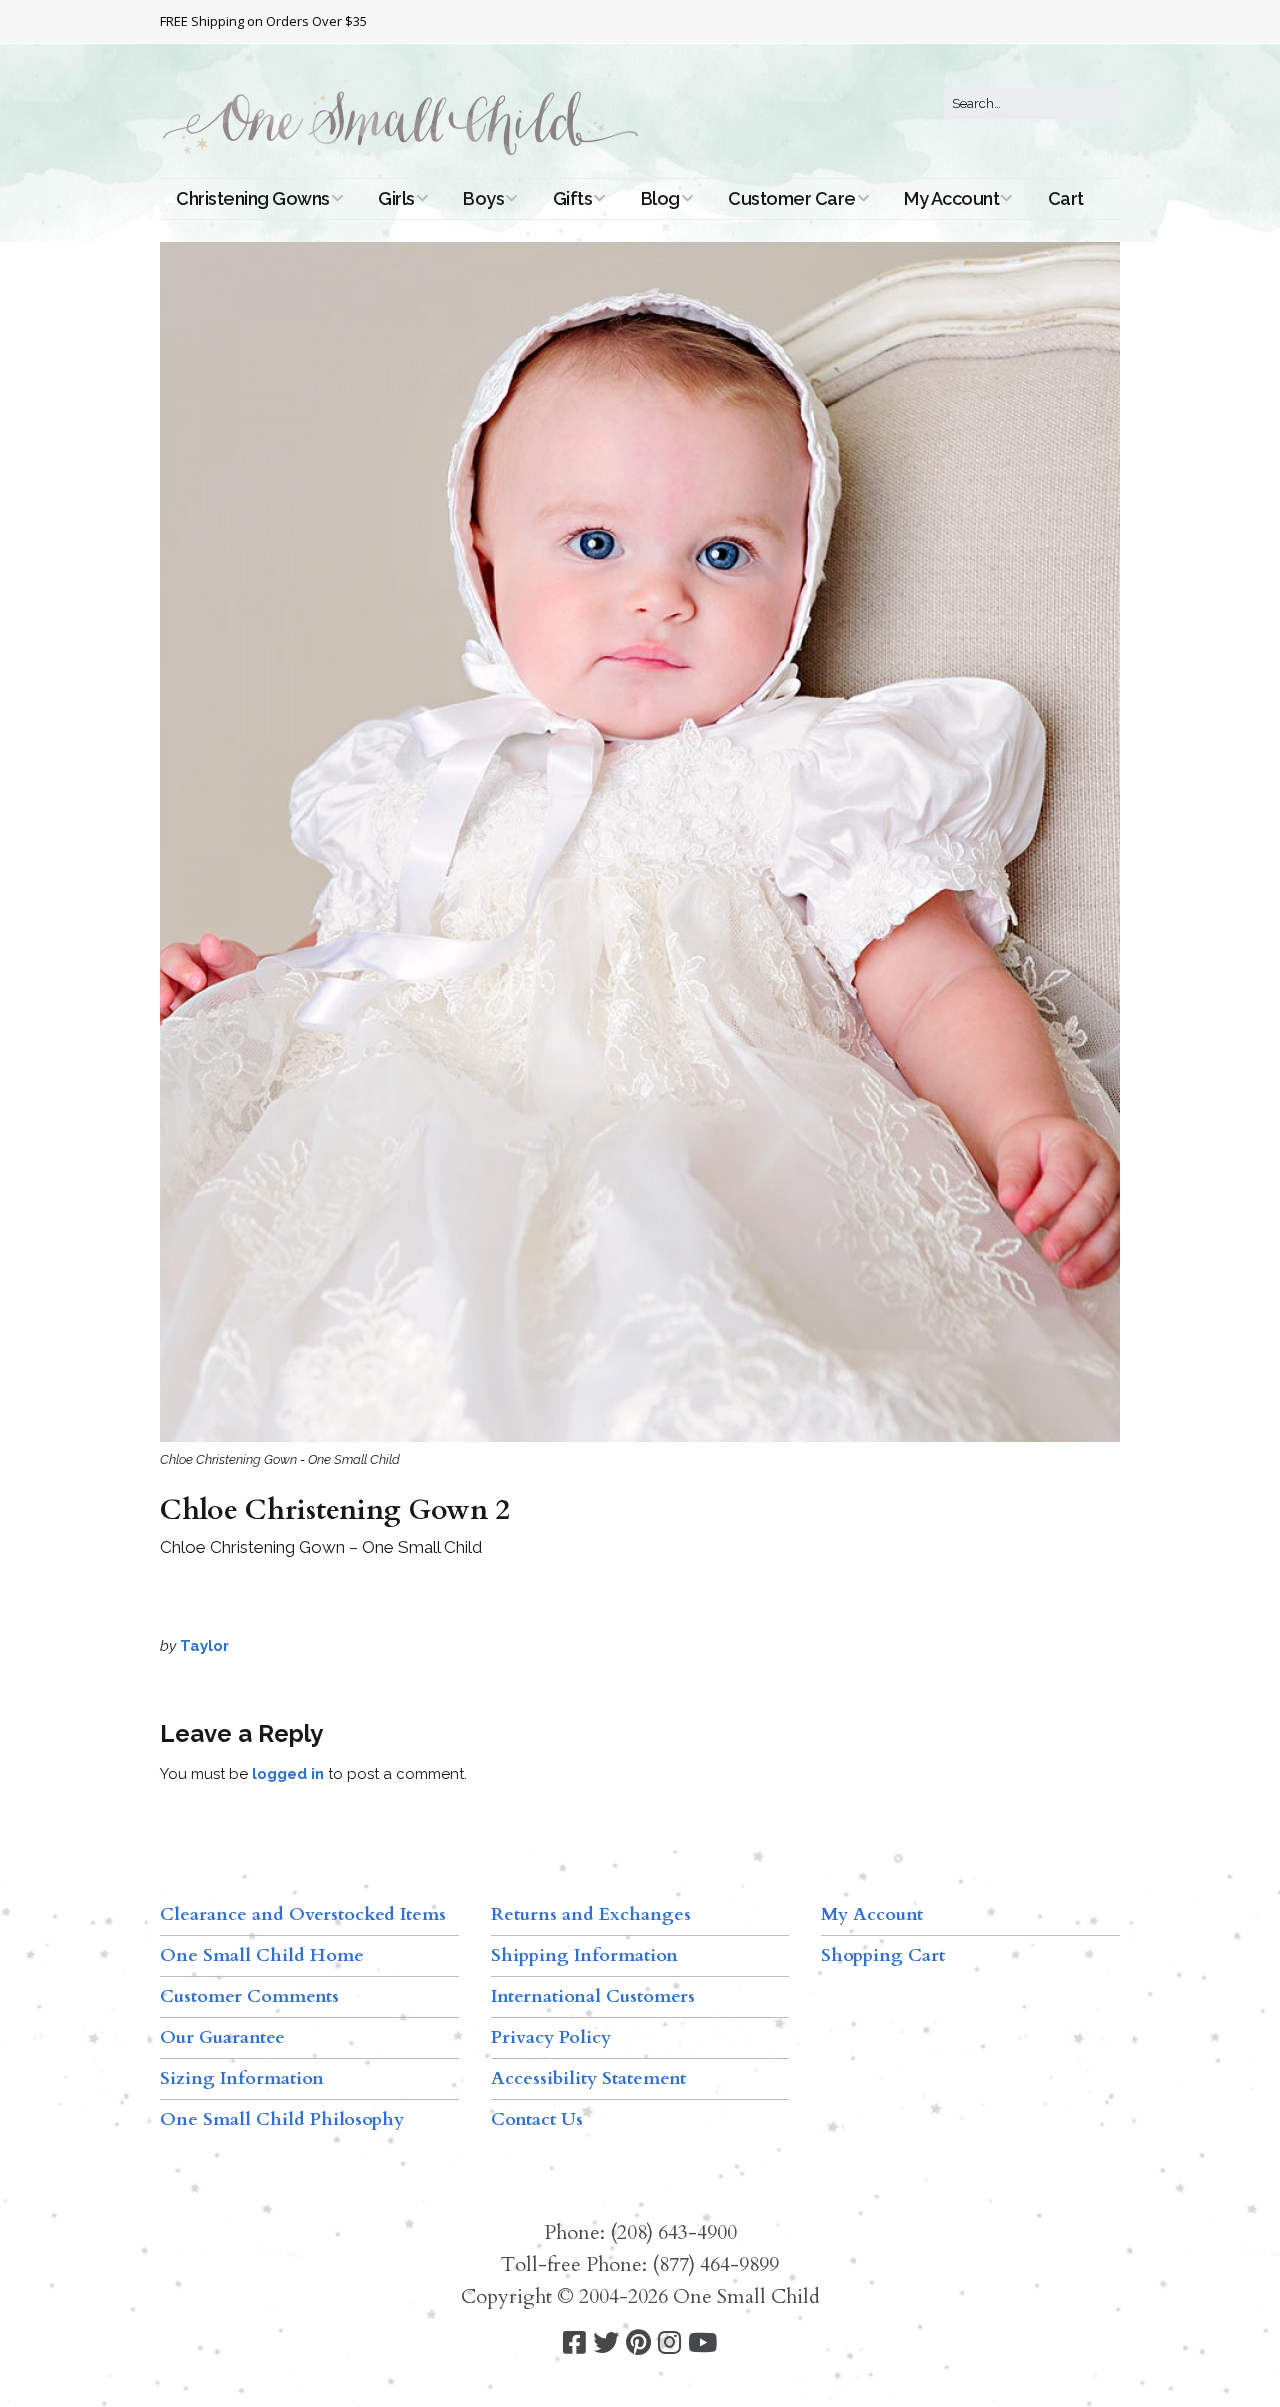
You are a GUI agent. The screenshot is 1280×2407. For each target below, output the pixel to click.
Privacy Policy (551, 2037)
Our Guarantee (222, 2037)
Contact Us (537, 2119)
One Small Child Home (262, 1955)
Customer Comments (249, 1996)
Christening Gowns (253, 198)
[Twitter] (606, 2343)
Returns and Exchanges (591, 1914)
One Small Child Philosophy (282, 2119)
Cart (1066, 198)
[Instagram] (669, 2343)
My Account (951, 198)
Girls (396, 198)
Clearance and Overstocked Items (303, 1914)
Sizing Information (242, 2078)
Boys (483, 198)
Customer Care (792, 198)
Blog (660, 198)
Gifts (573, 198)
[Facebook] (574, 2343)
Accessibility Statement (588, 2078)
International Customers (593, 1996)
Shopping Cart (883, 1955)
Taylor (204, 1646)
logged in (288, 1774)
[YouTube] (702, 2343)
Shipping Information (584, 1955)
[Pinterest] (638, 2343)
